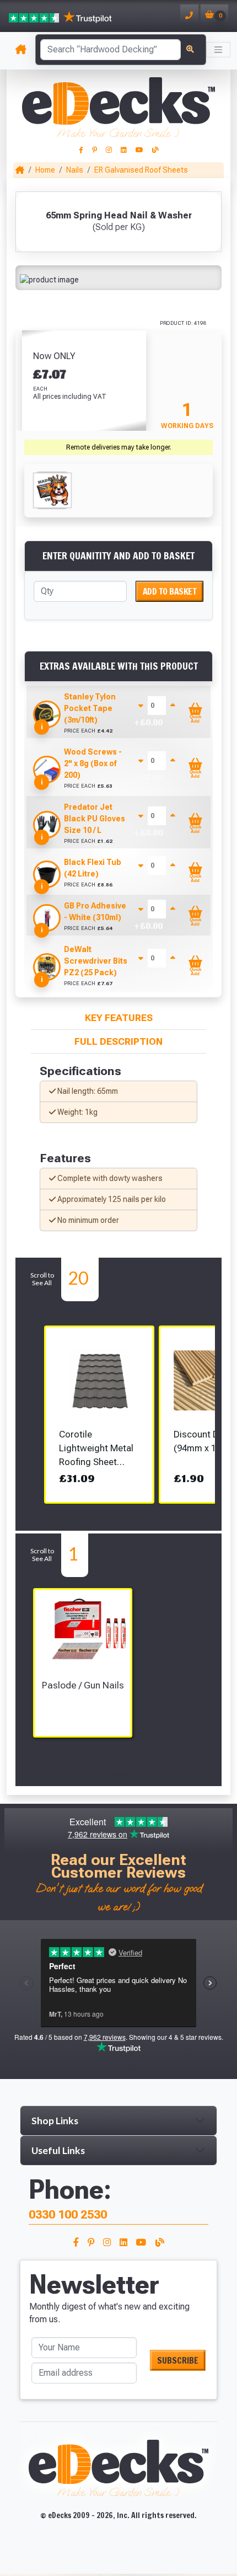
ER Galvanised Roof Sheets (141, 170)
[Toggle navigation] (218, 50)
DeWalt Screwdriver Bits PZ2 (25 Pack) (96, 961)
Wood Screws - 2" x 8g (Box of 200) (93, 763)
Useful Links (58, 2150)
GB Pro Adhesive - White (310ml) (95, 912)
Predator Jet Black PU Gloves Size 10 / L (95, 819)
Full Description (118, 1041)
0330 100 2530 (68, 2214)
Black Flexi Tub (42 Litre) (93, 868)
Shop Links (55, 2121)
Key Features (119, 1018)
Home (45, 170)
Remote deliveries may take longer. (119, 447)
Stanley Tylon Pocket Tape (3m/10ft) (90, 708)
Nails (75, 170)
